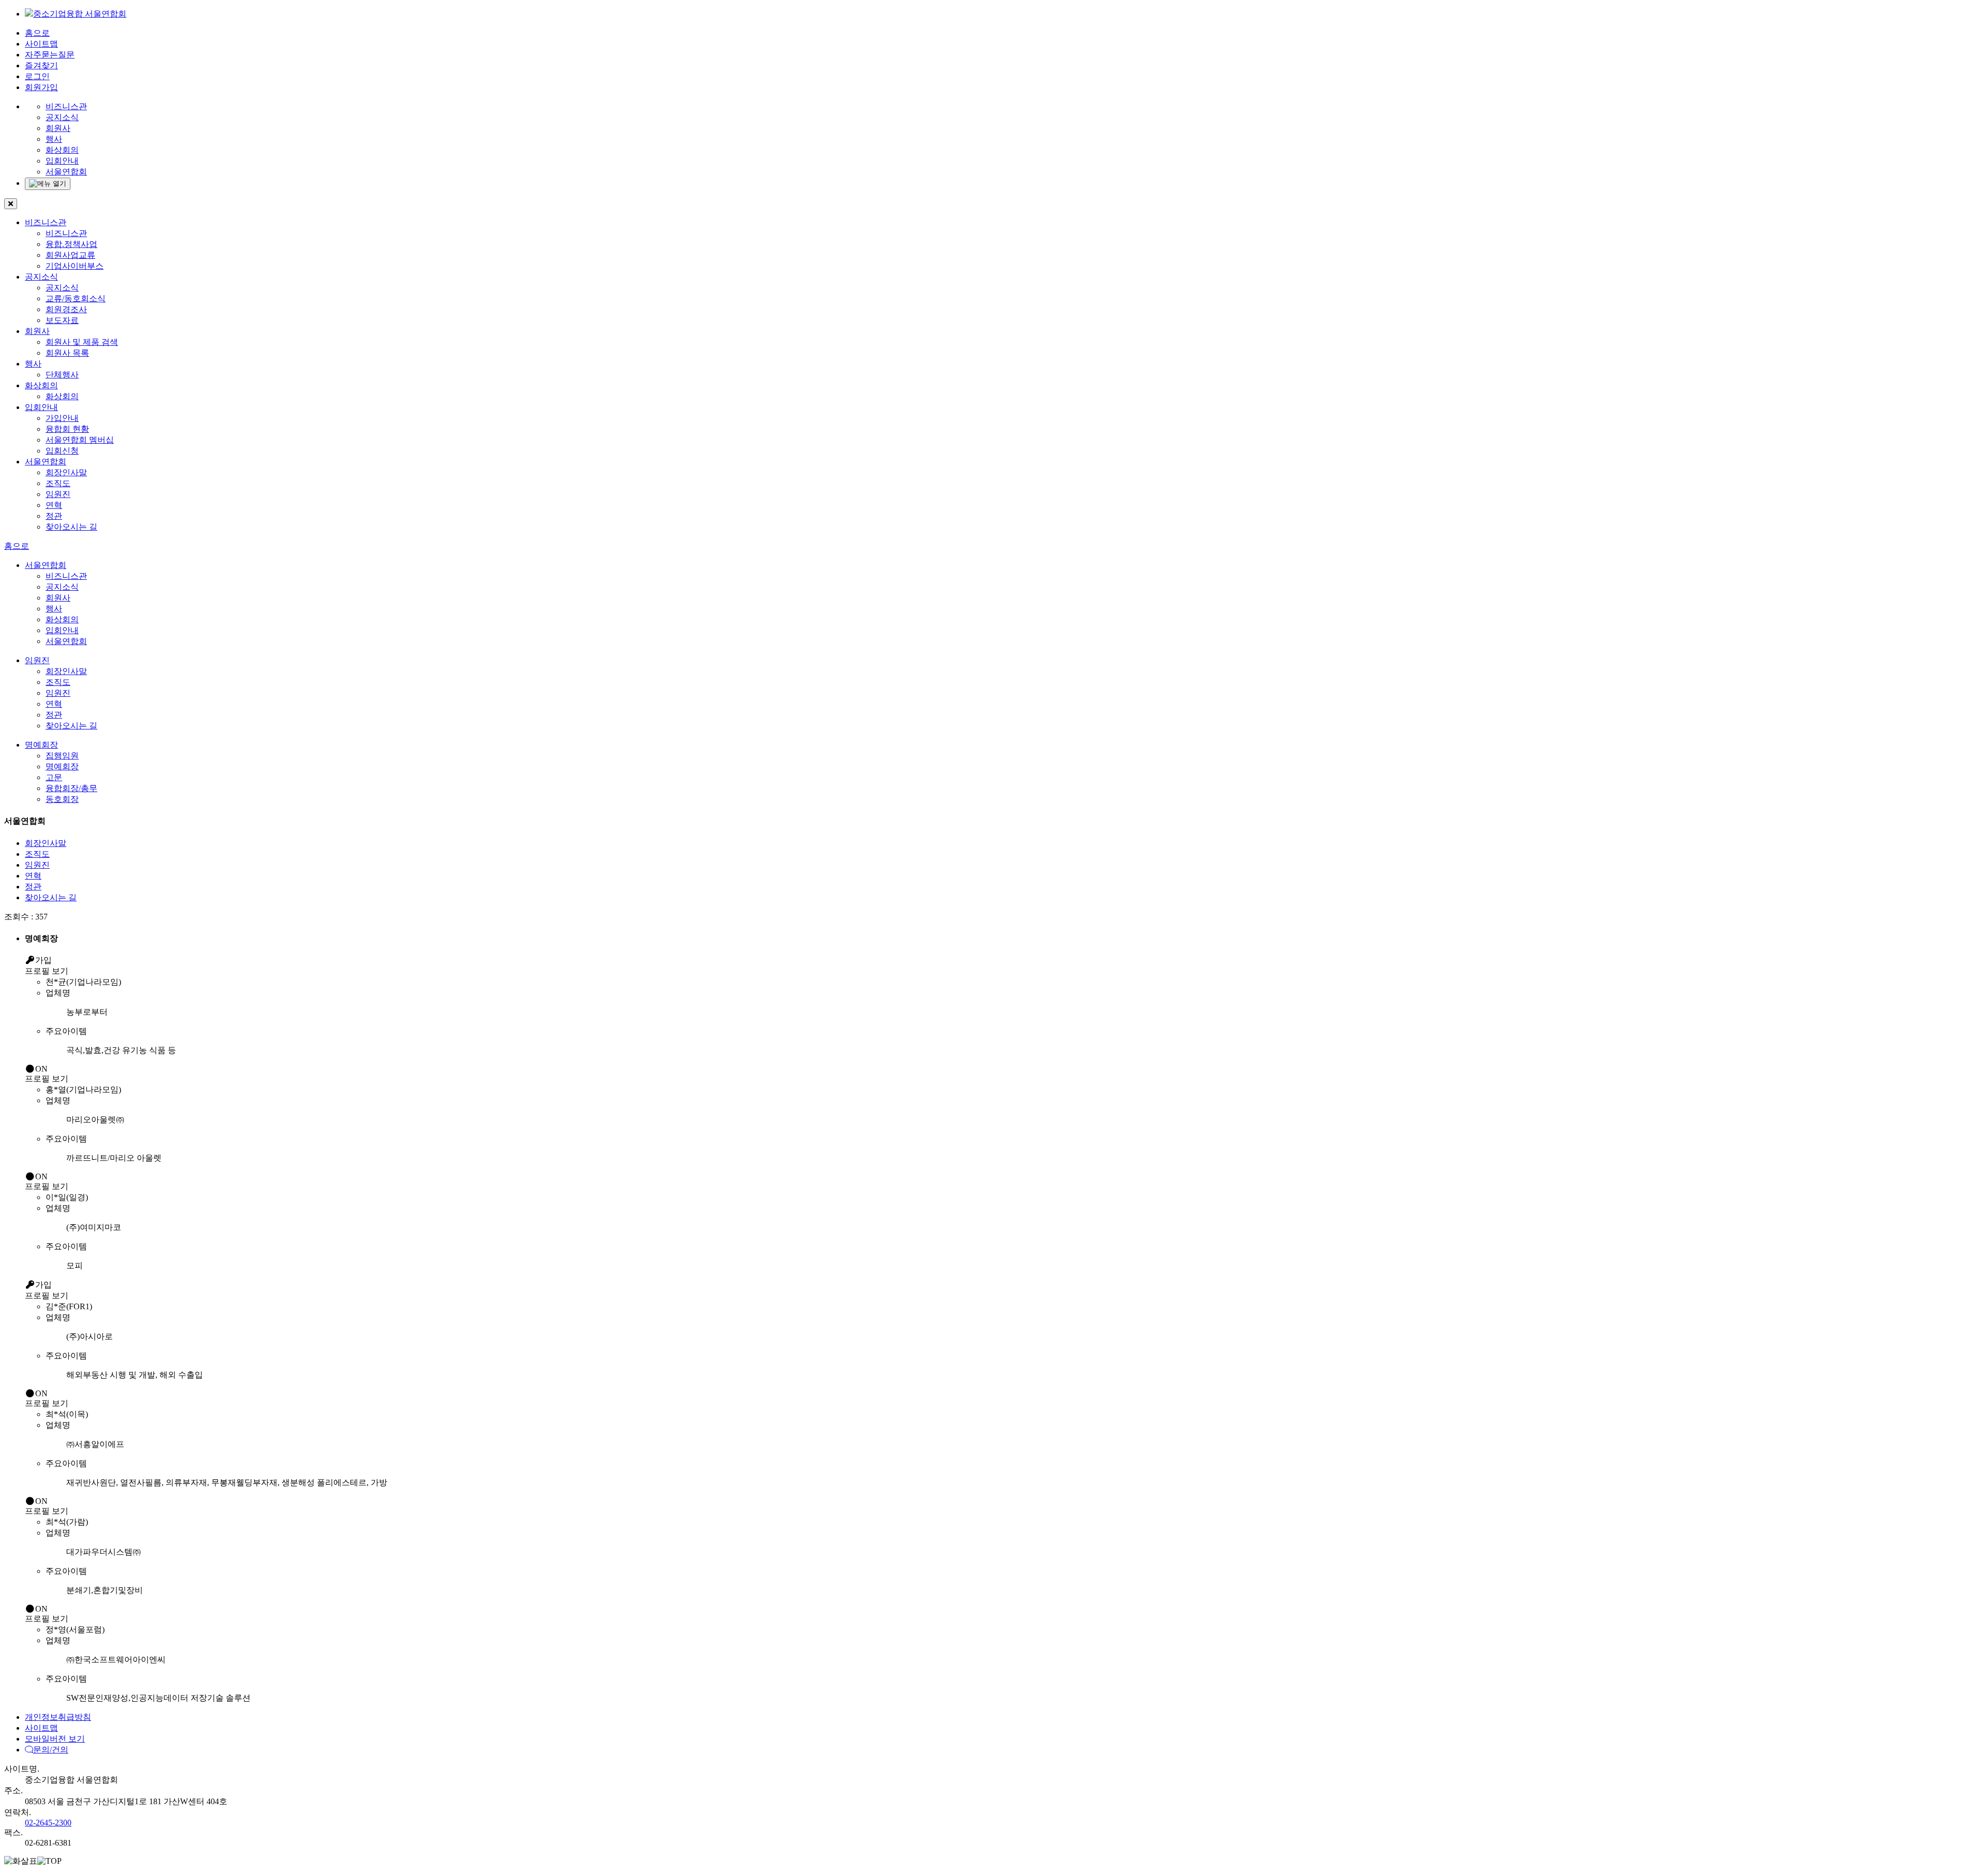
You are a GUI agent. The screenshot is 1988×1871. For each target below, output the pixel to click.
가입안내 (62, 418)
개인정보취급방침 (58, 1717)
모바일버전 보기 (55, 1739)
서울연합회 (66, 172)
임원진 (58, 494)
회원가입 (41, 87)
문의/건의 (51, 1750)
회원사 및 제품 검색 (82, 342)
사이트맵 (41, 44)
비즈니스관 (66, 106)
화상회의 (62, 150)
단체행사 (62, 375)
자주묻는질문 (50, 55)
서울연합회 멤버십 (80, 440)
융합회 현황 (67, 429)
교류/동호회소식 (76, 298)
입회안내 (62, 161)
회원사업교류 (70, 255)
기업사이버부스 (75, 266)
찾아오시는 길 (71, 527)
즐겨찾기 (41, 65)
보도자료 (62, 320)
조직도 (58, 483)
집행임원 (62, 756)
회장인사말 (66, 472)
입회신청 (62, 451)
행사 (54, 139)
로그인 (37, 76)
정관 (54, 516)
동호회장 (62, 799)
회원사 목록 (67, 353)
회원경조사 (66, 309)
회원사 (58, 128)
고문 (54, 777)
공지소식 (62, 117)
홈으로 (37, 33)
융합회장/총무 (71, 788)
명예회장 (41, 745)
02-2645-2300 (48, 1823)
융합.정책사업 (71, 244)
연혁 (54, 505)
